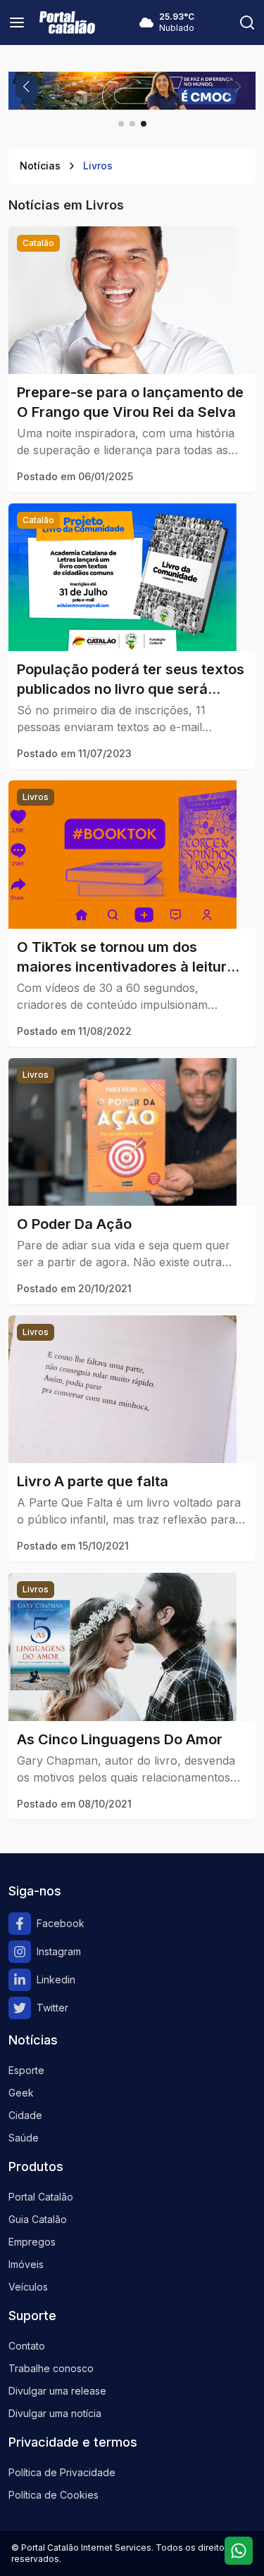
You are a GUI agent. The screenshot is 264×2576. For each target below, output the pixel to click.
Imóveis (26, 2264)
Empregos (32, 2242)
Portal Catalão (41, 2197)
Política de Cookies (54, 2495)
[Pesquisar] (247, 22)
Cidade (25, 2115)
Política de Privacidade (62, 2472)
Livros (98, 166)
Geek (21, 2093)
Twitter (52, 2008)
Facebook (61, 1923)
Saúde (24, 2138)
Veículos (28, 2287)
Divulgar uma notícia (55, 2413)
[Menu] (17, 22)
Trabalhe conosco (51, 2368)
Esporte (26, 2070)
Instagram (59, 1951)
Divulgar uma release (57, 2391)
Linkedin (56, 1979)
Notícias (40, 166)
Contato (27, 2346)
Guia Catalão (38, 2219)
